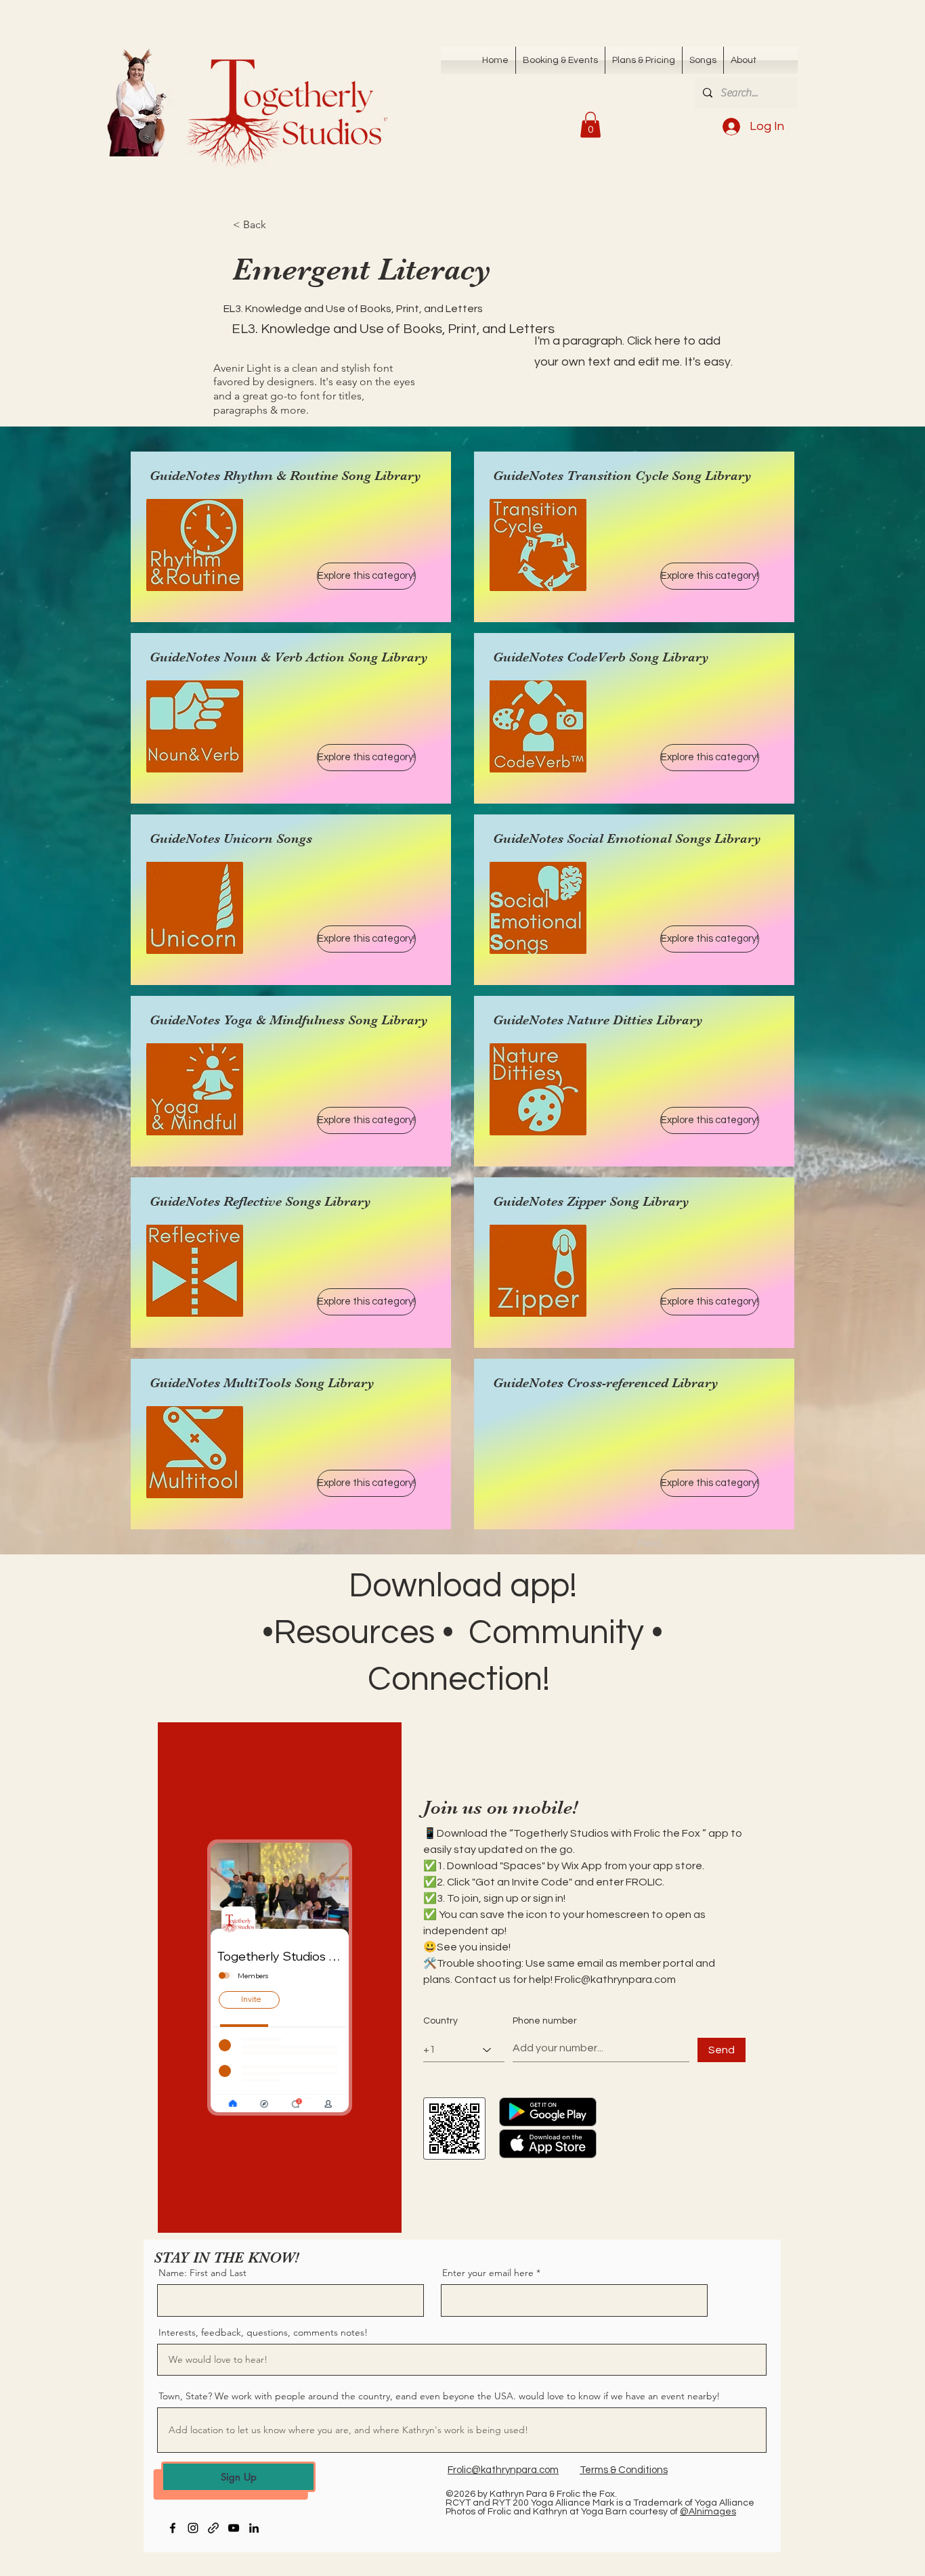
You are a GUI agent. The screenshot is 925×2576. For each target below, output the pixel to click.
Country (440, 2021)
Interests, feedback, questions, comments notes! (263, 2332)
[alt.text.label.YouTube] (234, 2528)
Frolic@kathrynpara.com (615, 1980)
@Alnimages (708, 2512)
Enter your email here (488, 2273)
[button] (703, 60)
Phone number (545, 2021)
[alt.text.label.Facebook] (173, 2528)
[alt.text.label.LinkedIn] (254, 2528)
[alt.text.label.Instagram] (193, 2528)
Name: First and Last (202, 2273)
